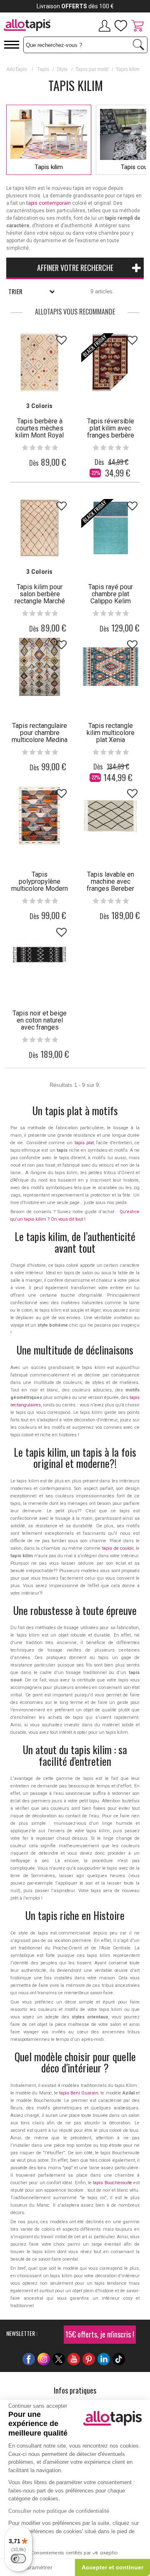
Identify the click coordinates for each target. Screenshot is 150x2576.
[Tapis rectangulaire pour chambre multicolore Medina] (40, 667)
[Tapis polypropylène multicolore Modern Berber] (40, 816)
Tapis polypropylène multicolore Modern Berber (40, 885)
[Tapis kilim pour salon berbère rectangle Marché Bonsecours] (40, 528)
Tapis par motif (92, 69)
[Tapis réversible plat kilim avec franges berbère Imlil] (110, 362)
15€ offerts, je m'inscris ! (100, 2334)
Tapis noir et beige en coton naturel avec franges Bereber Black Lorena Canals (40, 1027)
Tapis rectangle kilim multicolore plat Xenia (111, 733)
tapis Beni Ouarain (79, 2093)
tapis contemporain (49, 203)
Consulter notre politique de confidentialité (59, 2511)
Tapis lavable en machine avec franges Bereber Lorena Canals (110, 885)
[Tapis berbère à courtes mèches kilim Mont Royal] (40, 362)
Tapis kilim (49, 167)
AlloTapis (17, 69)
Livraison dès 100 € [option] (75, 6)
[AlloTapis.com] (27, 26)
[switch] (18, 2559)
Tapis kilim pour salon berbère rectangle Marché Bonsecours (40, 597)
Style (62, 69)
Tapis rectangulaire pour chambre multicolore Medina (40, 733)
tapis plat (84, 1143)
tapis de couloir (118, 1548)
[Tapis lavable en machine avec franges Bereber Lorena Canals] (110, 816)
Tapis (43, 69)
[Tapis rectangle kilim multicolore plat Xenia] (110, 667)
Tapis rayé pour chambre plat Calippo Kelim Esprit (111, 597)
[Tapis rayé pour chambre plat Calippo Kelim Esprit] (110, 528)
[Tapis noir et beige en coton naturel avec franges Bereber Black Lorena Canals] (40, 954)
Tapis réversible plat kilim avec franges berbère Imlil (111, 432)
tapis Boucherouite (112, 2183)
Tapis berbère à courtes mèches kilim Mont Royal (40, 428)
